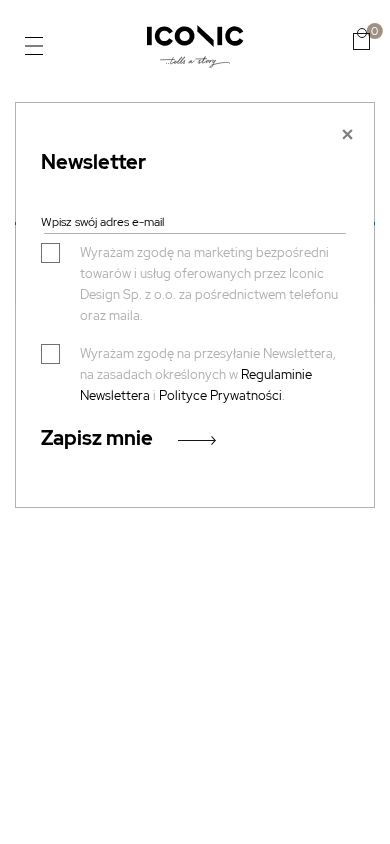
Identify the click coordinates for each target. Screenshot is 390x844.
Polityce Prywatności (220, 395)
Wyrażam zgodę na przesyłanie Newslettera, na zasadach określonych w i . (208, 374)
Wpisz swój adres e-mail (102, 222)
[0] (361, 39)
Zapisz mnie (97, 438)
